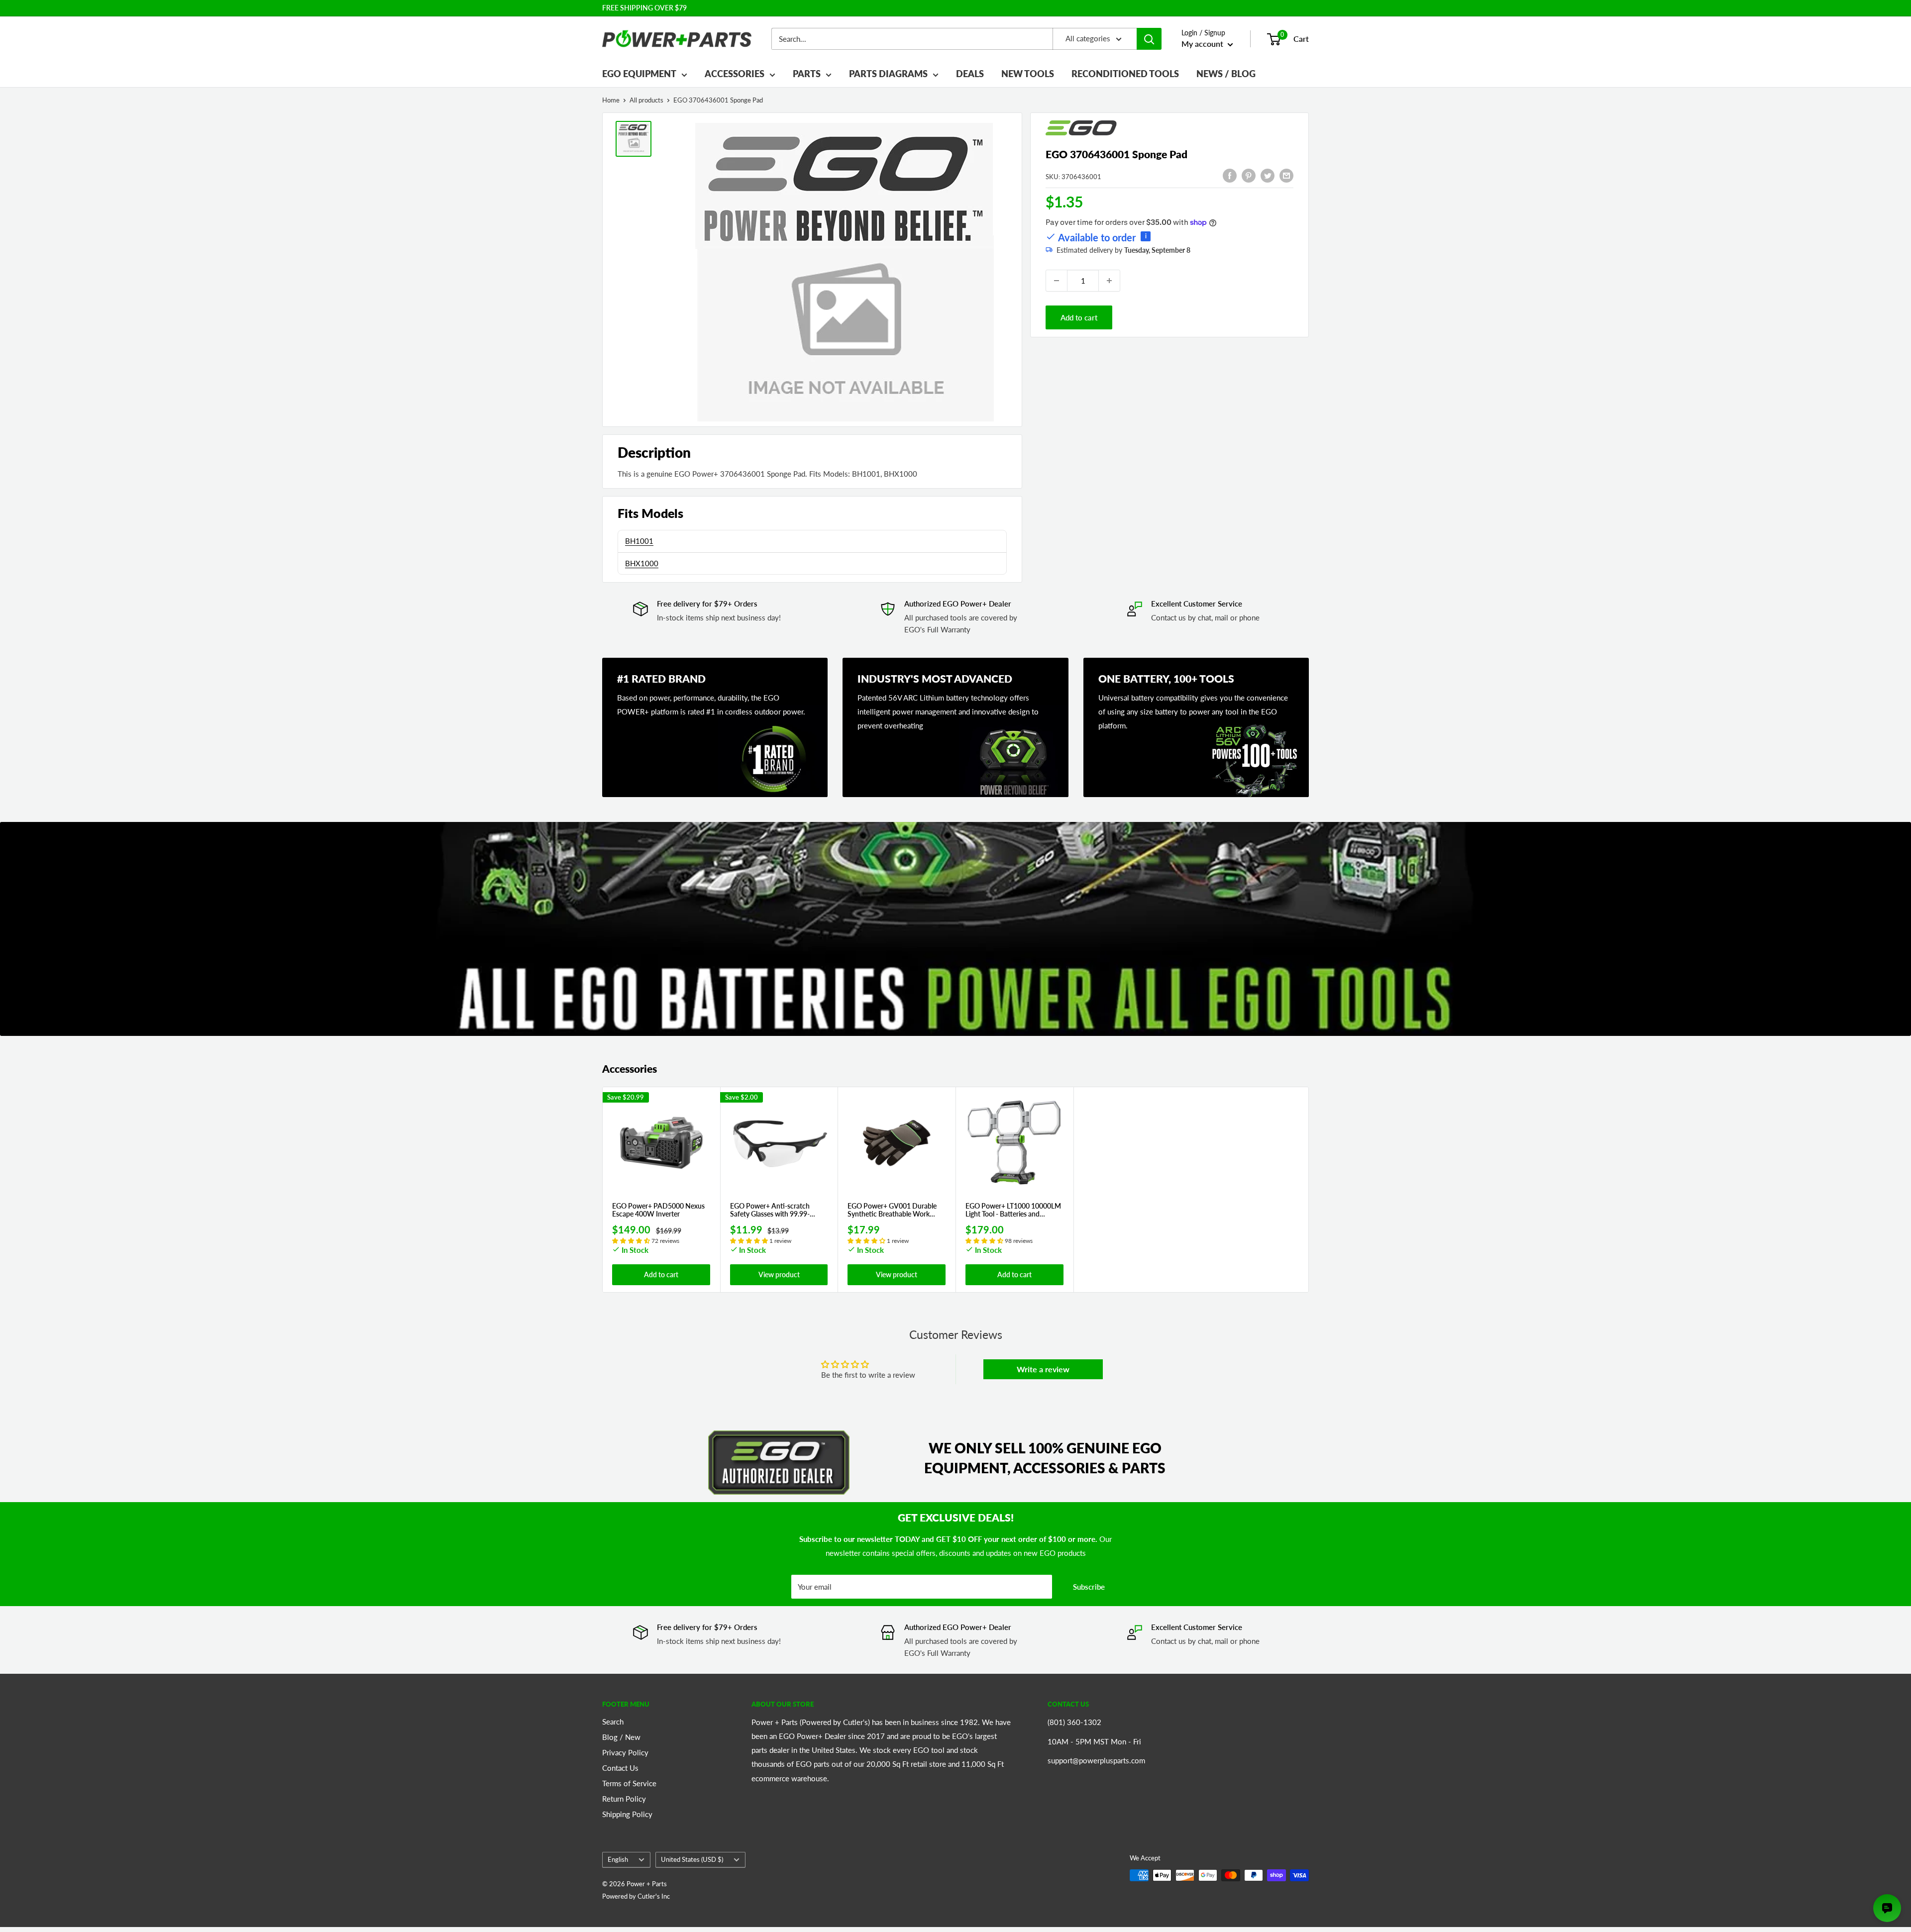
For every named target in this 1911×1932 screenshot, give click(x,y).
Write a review (1043, 1369)
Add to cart (1079, 317)
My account (1203, 44)
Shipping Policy (627, 1814)
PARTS (807, 74)
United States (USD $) (692, 1859)
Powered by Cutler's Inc (636, 1896)
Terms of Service (629, 1783)
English (618, 1859)
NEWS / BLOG (1226, 74)
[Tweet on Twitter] (1268, 175)
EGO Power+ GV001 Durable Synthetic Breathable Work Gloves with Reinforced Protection (892, 1210)
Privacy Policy (625, 1752)
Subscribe (1089, 1587)
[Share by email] (1286, 175)
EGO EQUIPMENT (639, 74)
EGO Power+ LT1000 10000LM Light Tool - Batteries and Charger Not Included (1013, 1210)
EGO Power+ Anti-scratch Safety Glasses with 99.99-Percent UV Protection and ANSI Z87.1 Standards (771, 1210)
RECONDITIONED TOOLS (1125, 74)
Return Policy (624, 1799)
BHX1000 (642, 563)
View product (779, 1274)
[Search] (1149, 39)
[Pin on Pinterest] (1249, 175)
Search (613, 1722)
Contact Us (620, 1768)
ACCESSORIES (735, 74)
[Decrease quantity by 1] (1057, 281)
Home (611, 100)
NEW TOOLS (1028, 74)
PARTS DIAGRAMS (888, 74)
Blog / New (621, 1737)
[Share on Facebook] (1230, 175)
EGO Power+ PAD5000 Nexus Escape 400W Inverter (658, 1210)
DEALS (970, 74)
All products (646, 100)
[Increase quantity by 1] (1109, 281)
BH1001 (639, 541)
